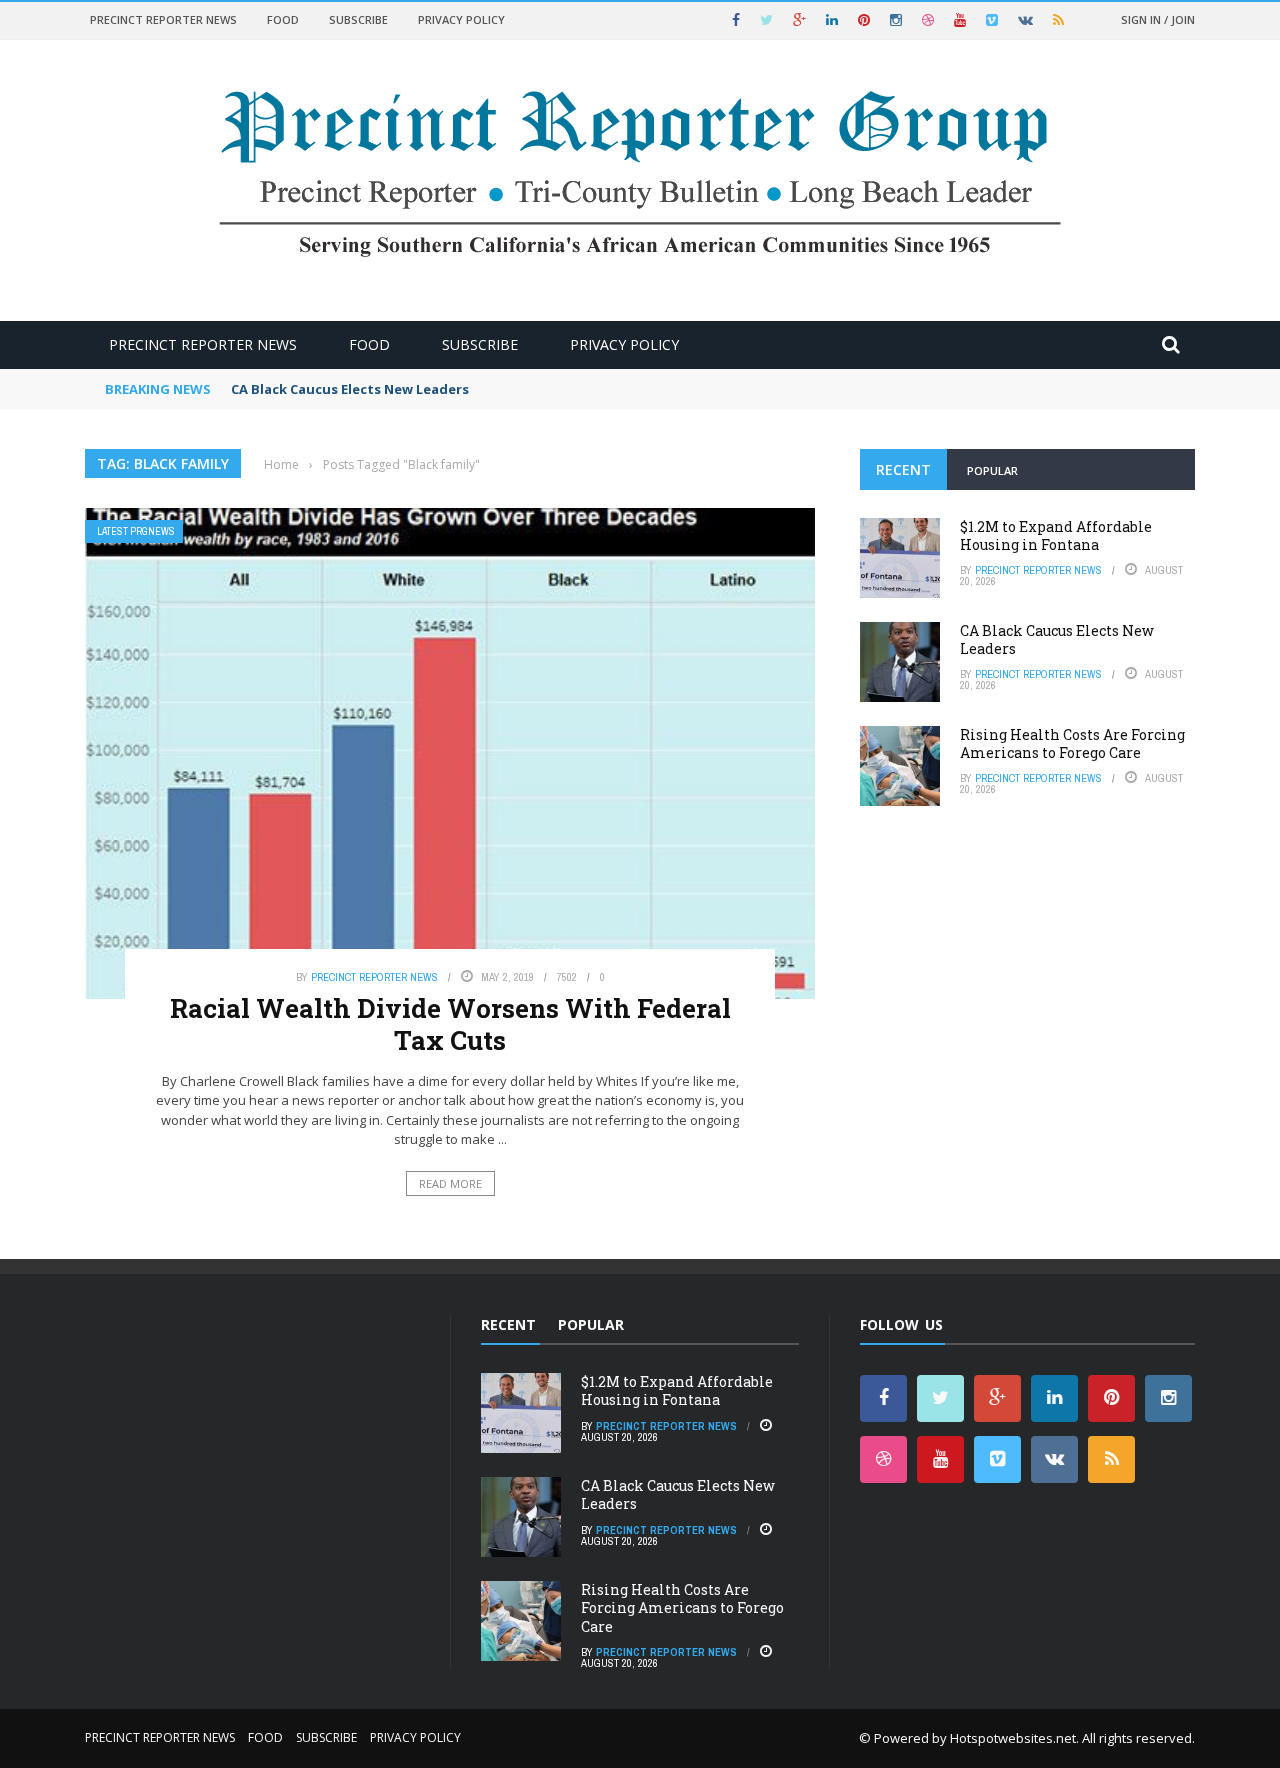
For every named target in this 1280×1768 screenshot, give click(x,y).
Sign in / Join (1158, 19)
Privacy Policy (461, 19)
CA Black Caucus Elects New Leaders (350, 389)
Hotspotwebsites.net (1013, 1738)
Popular (992, 470)
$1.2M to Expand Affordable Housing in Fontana (1056, 535)
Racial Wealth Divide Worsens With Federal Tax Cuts (450, 1023)
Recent (903, 469)
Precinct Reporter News (163, 19)
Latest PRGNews (136, 531)
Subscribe (358, 19)
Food (283, 19)
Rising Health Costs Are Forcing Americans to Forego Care (1072, 743)
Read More (450, 1183)
